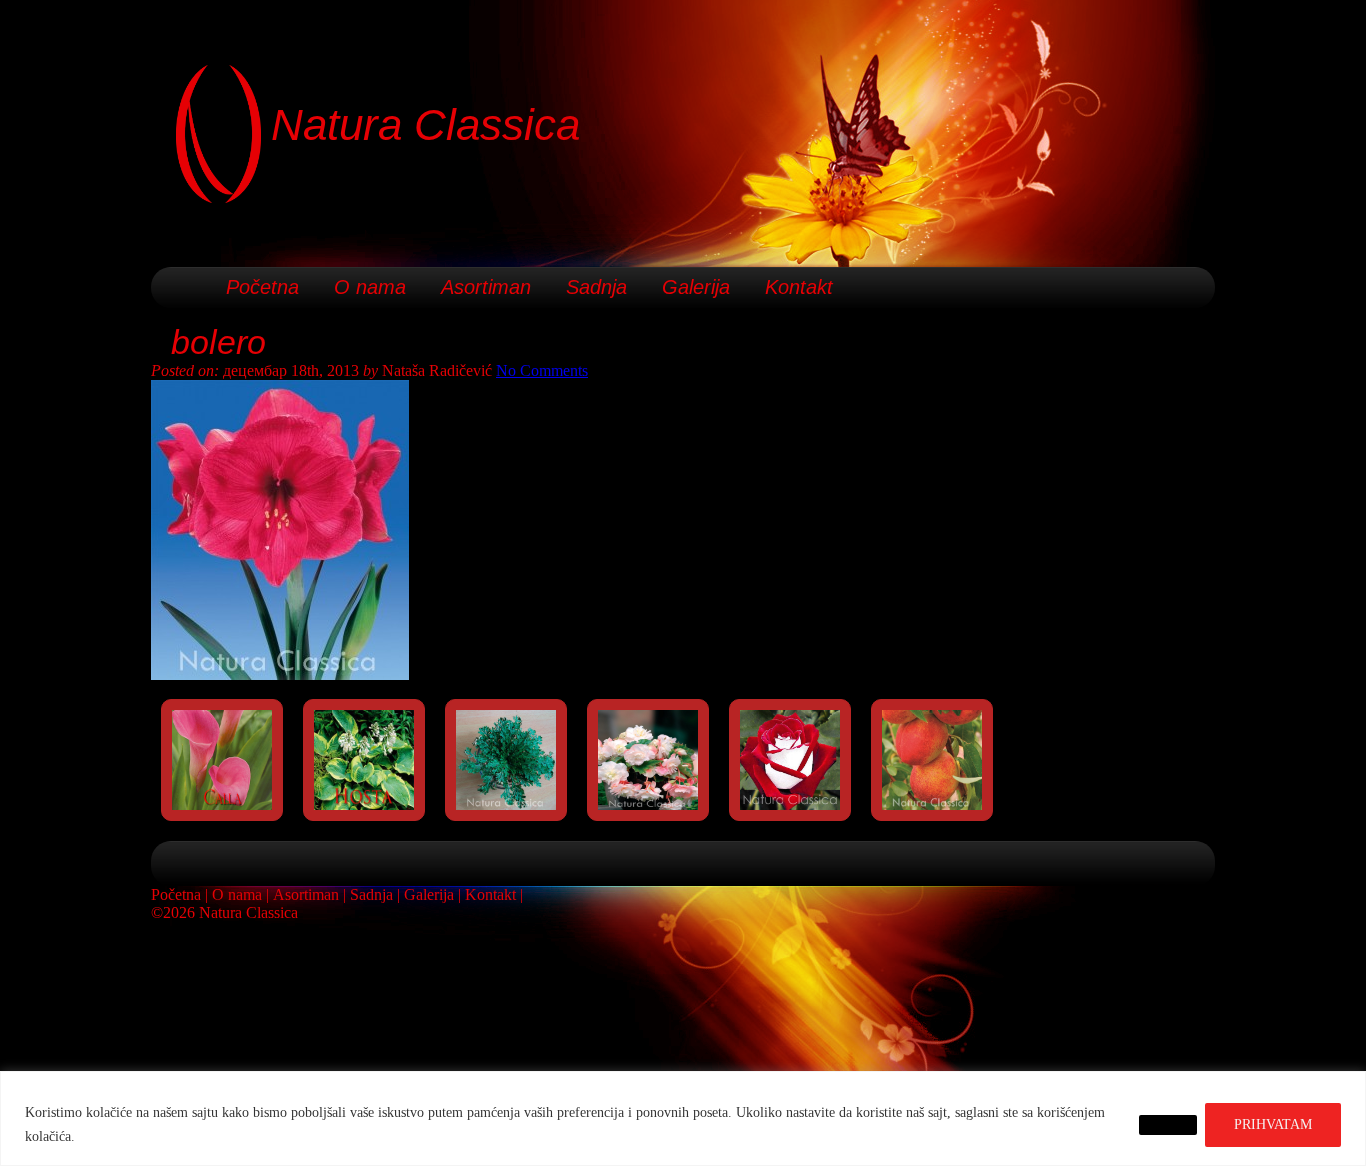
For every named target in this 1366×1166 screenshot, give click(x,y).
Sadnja (596, 287)
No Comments (542, 370)
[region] (683, 1118)
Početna (262, 287)
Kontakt (799, 287)
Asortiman (486, 287)
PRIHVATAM (1273, 1124)
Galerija (696, 287)
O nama (370, 287)
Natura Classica (425, 124)
